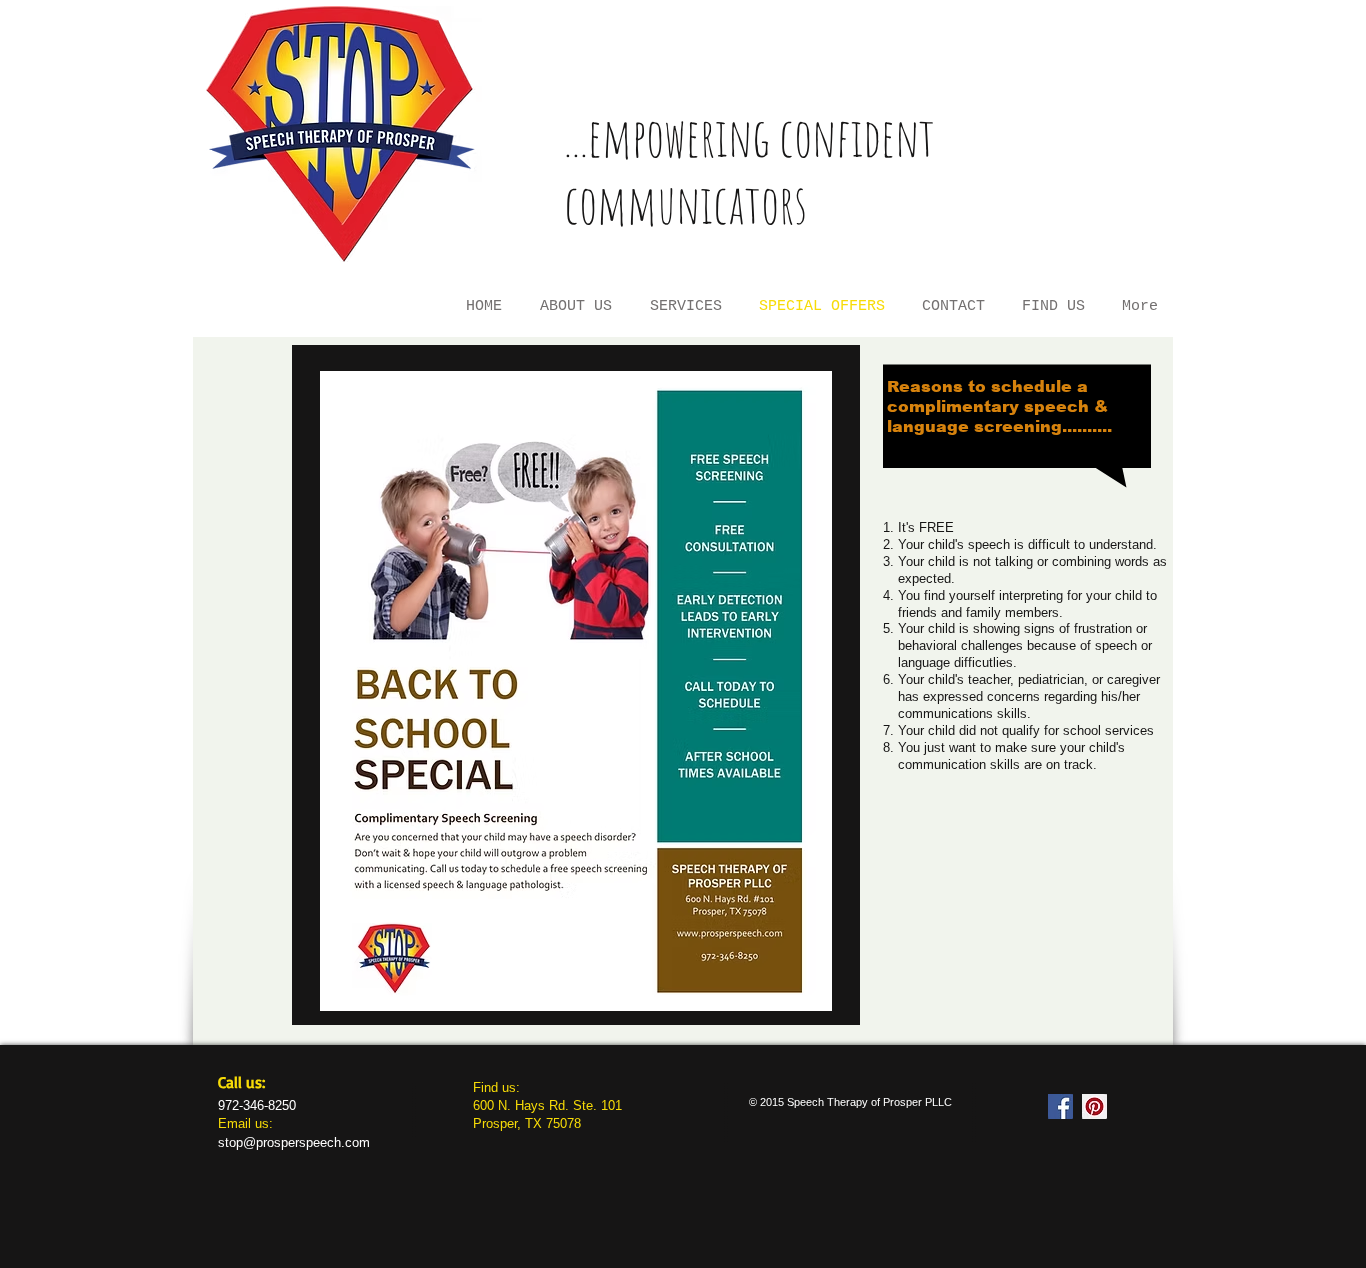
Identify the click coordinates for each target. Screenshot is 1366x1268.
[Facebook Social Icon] (1060, 1106)
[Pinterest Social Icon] (1094, 1106)
